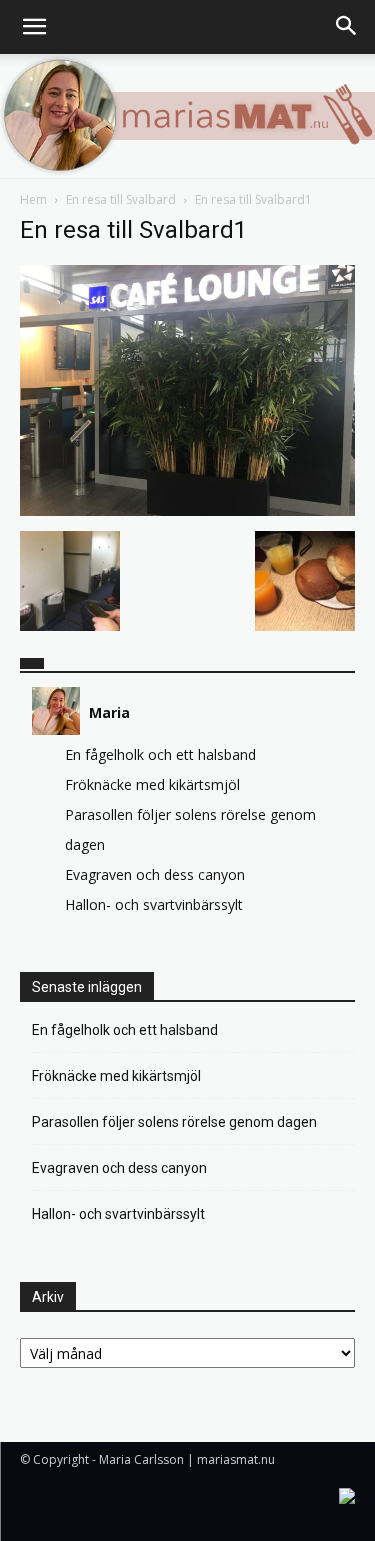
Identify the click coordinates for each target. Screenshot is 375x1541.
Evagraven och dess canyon (155, 874)
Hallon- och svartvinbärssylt (154, 904)
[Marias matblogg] (187, 116)
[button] (34, 27)
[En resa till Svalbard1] (187, 510)
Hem (33, 199)
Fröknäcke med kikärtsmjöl (152, 784)
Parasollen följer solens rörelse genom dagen (174, 1122)
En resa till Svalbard (121, 199)
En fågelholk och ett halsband (160, 754)
